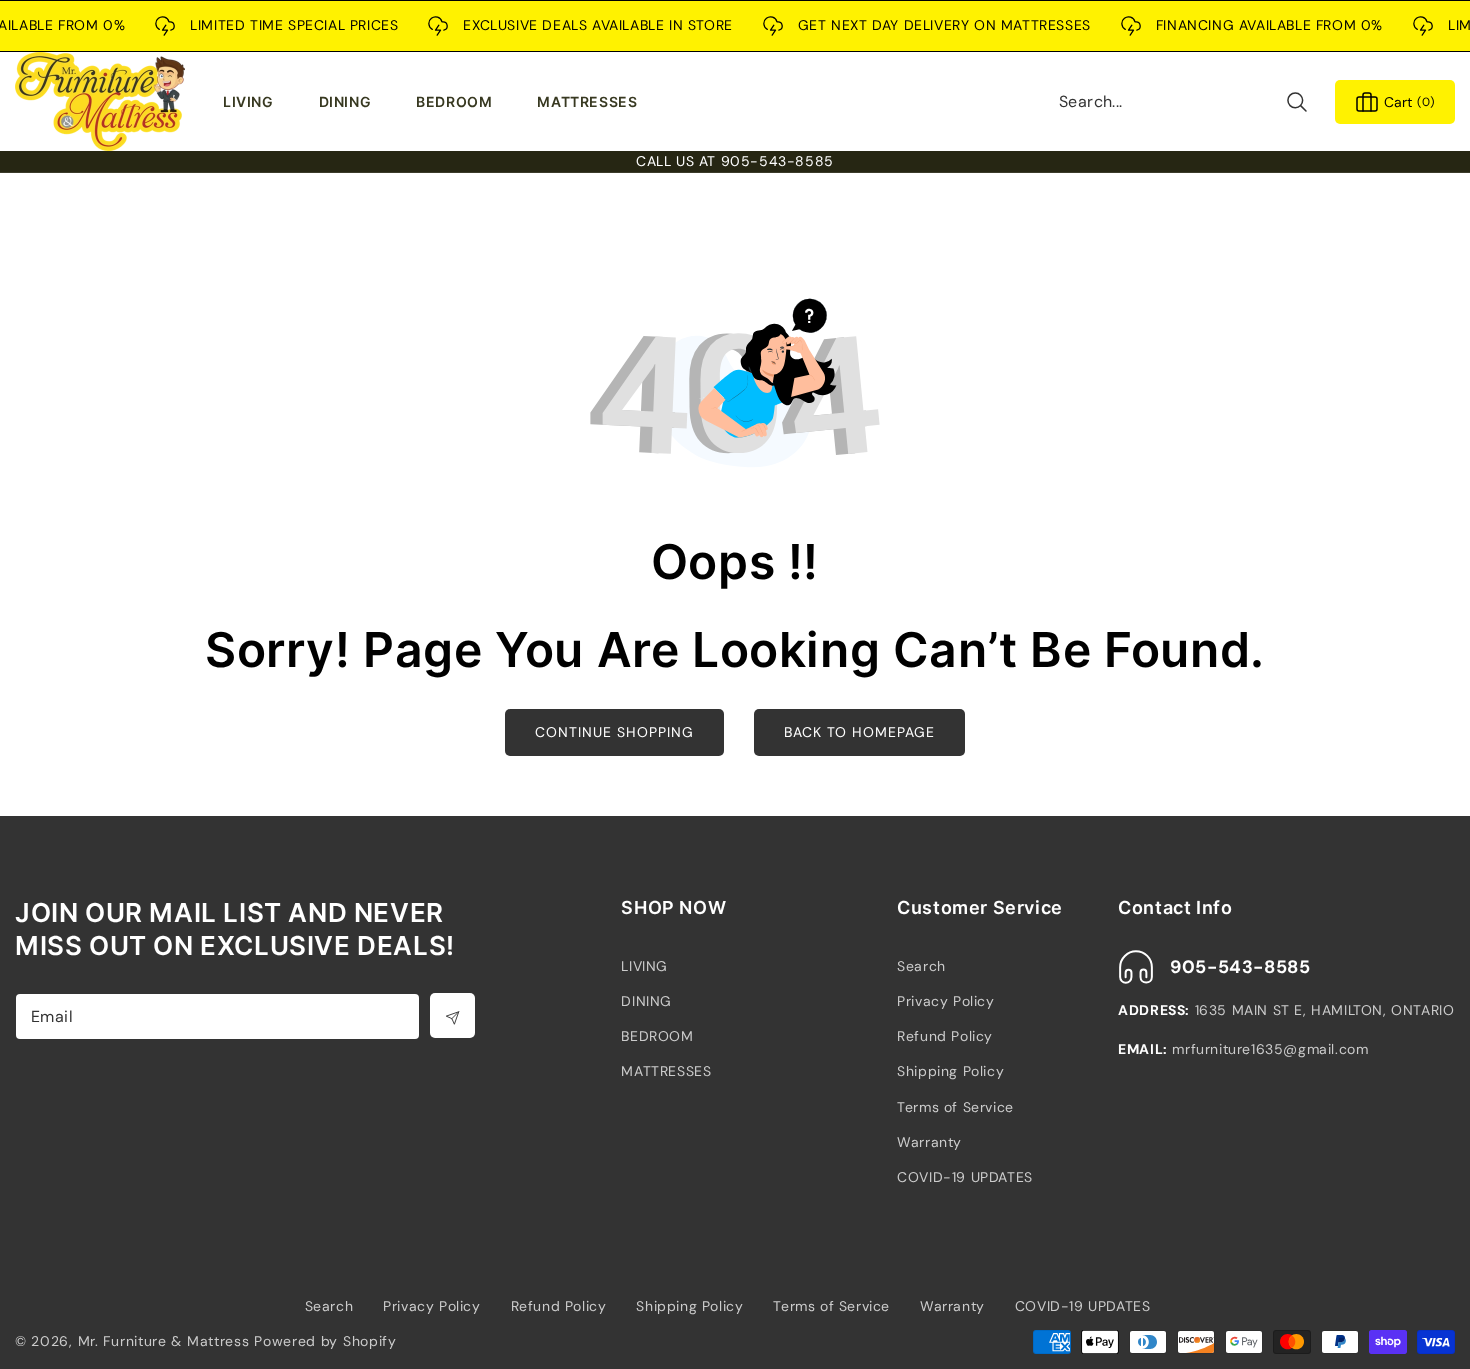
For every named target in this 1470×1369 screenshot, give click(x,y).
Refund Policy (945, 1036)
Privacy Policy (945, 1001)
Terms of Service (955, 1107)
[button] (253, 102)
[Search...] (1296, 101)
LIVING (644, 966)
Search (921, 966)
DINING (646, 1001)
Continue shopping (614, 732)
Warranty (929, 1142)
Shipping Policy (950, 1071)
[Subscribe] (452, 1015)
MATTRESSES (666, 1071)
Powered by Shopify (325, 1341)
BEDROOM (657, 1036)
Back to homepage (859, 732)
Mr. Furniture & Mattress (164, 1341)
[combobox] (1184, 101)
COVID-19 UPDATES (965, 1177)
